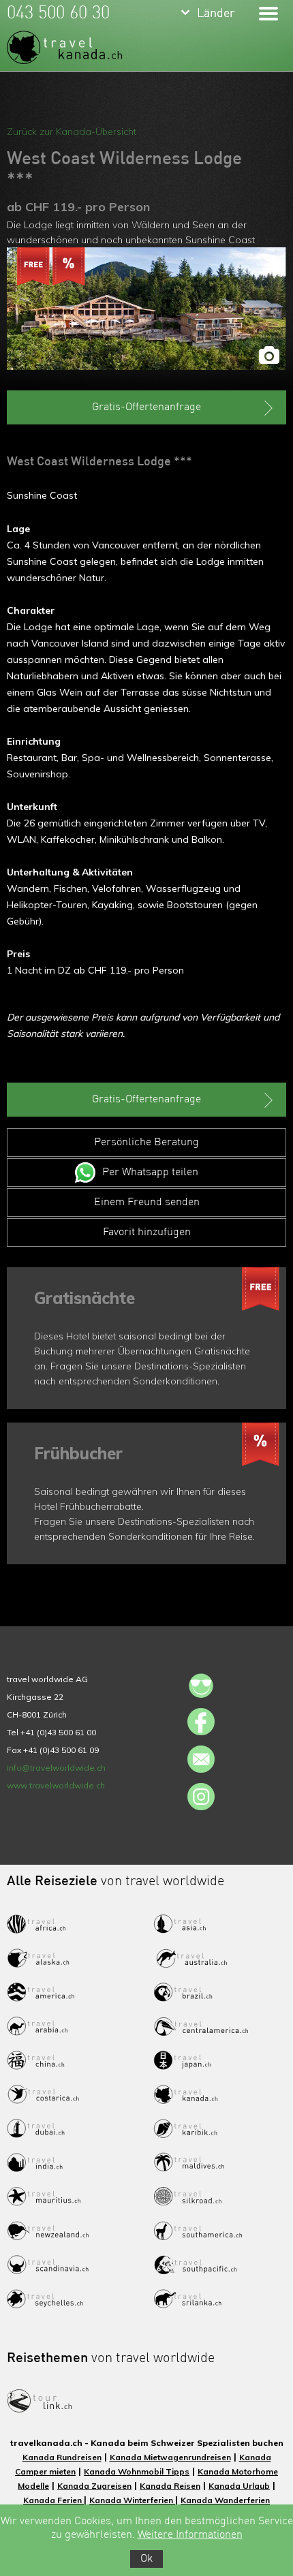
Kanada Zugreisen (94, 2486)
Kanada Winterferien (132, 2500)
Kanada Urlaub (239, 2486)
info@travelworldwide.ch (56, 1768)
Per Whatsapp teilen (150, 1173)
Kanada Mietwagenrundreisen (170, 2457)
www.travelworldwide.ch (56, 1785)
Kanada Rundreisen (62, 2457)
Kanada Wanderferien (225, 2500)
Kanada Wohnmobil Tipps (137, 2471)
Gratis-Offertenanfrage (146, 407)
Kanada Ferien (53, 2500)
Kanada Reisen (170, 2486)
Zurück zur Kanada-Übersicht (72, 131)
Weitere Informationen (190, 2535)
